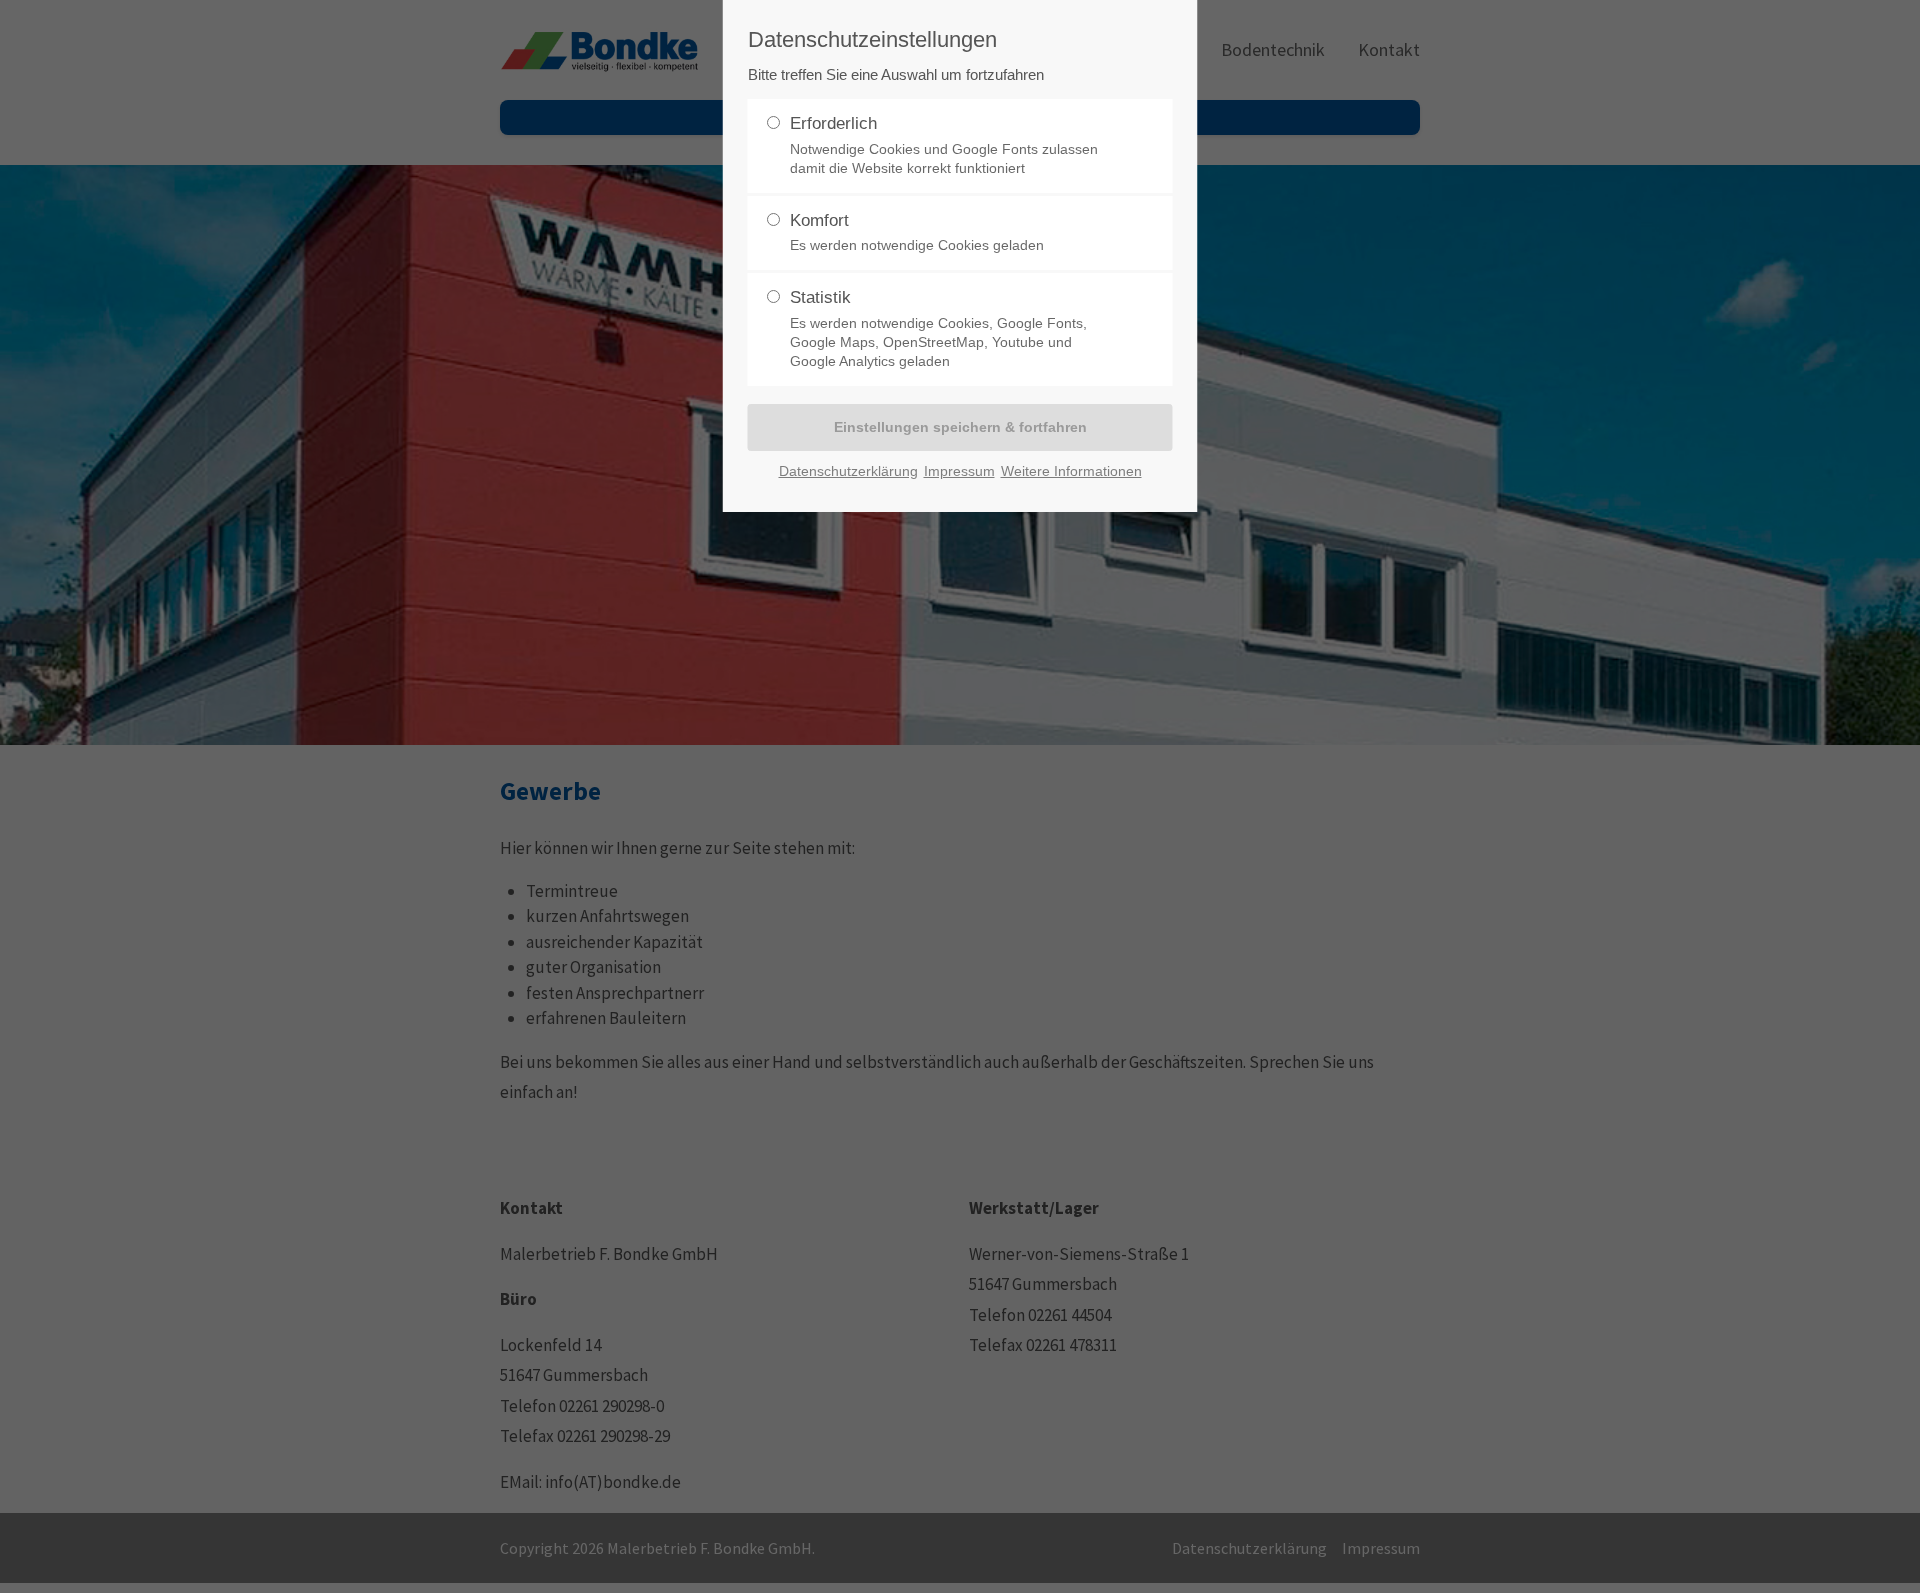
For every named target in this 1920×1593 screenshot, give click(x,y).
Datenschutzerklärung (848, 471)
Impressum (959, 471)
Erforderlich (944, 145)
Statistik (938, 328)
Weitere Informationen (1071, 471)
